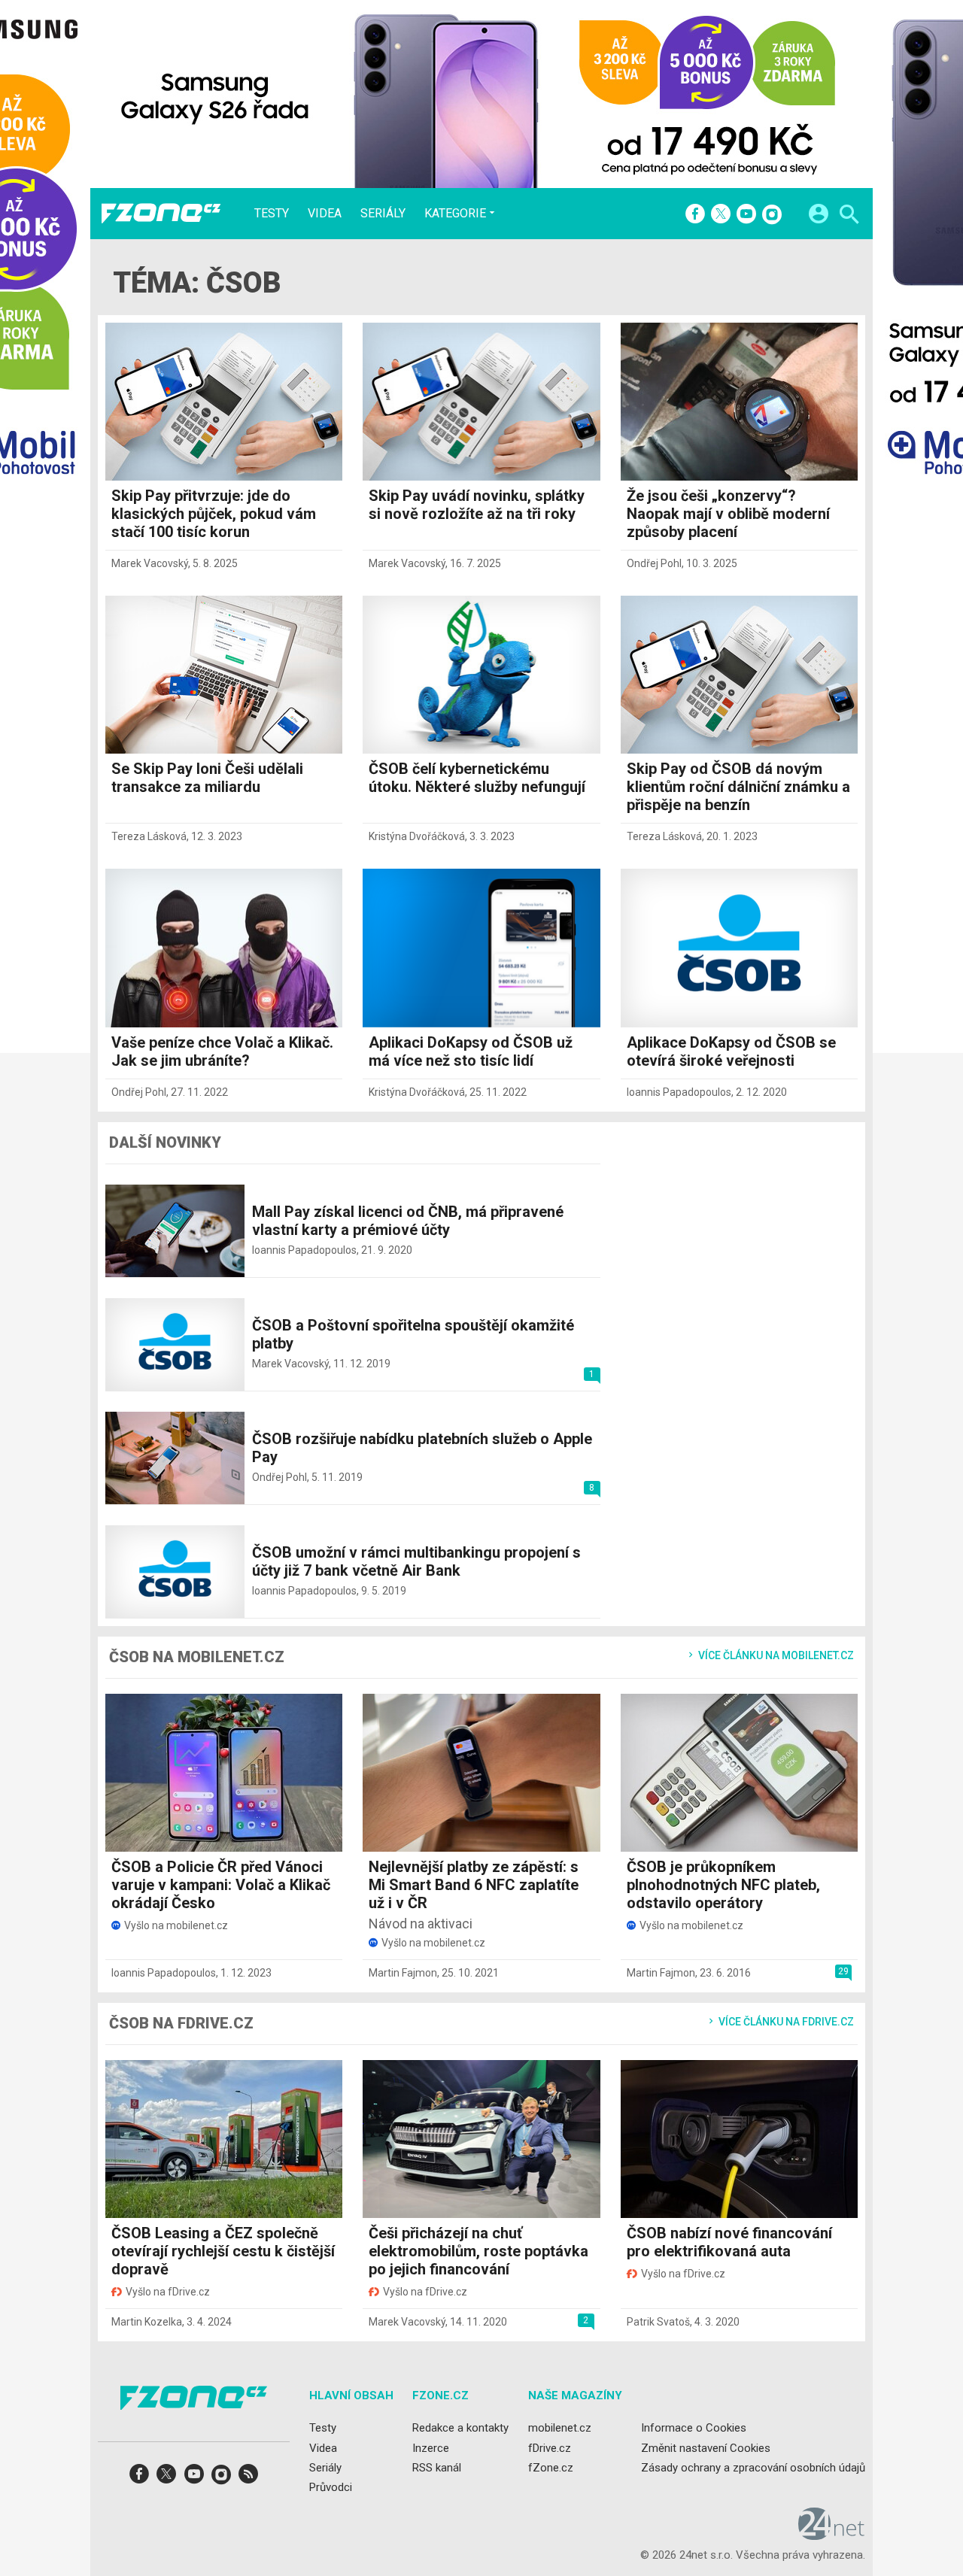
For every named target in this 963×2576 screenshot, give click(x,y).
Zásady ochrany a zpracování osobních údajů (753, 2468)
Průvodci (331, 2487)
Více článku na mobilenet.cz (775, 1655)
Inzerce (431, 2448)
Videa (325, 214)
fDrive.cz (550, 2448)
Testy (272, 214)
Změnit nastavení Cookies (706, 2448)
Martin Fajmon (403, 1973)
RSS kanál (437, 2468)
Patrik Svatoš (658, 2322)
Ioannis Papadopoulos (679, 1092)
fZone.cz (551, 2468)
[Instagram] (772, 215)
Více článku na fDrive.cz (785, 2022)
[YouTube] (746, 215)
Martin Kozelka (147, 2322)
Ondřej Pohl (654, 563)
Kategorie (455, 213)
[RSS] (248, 2479)
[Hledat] (849, 216)
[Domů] (161, 214)
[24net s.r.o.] (832, 2535)
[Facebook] (695, 215)
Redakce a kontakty (460, 2429)
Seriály (383, 214)
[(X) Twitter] (721, 215)
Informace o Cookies (694, 2429)
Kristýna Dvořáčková (417, 836)
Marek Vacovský (150, 563)
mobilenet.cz (560, 2429)
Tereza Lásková (149, 836)
